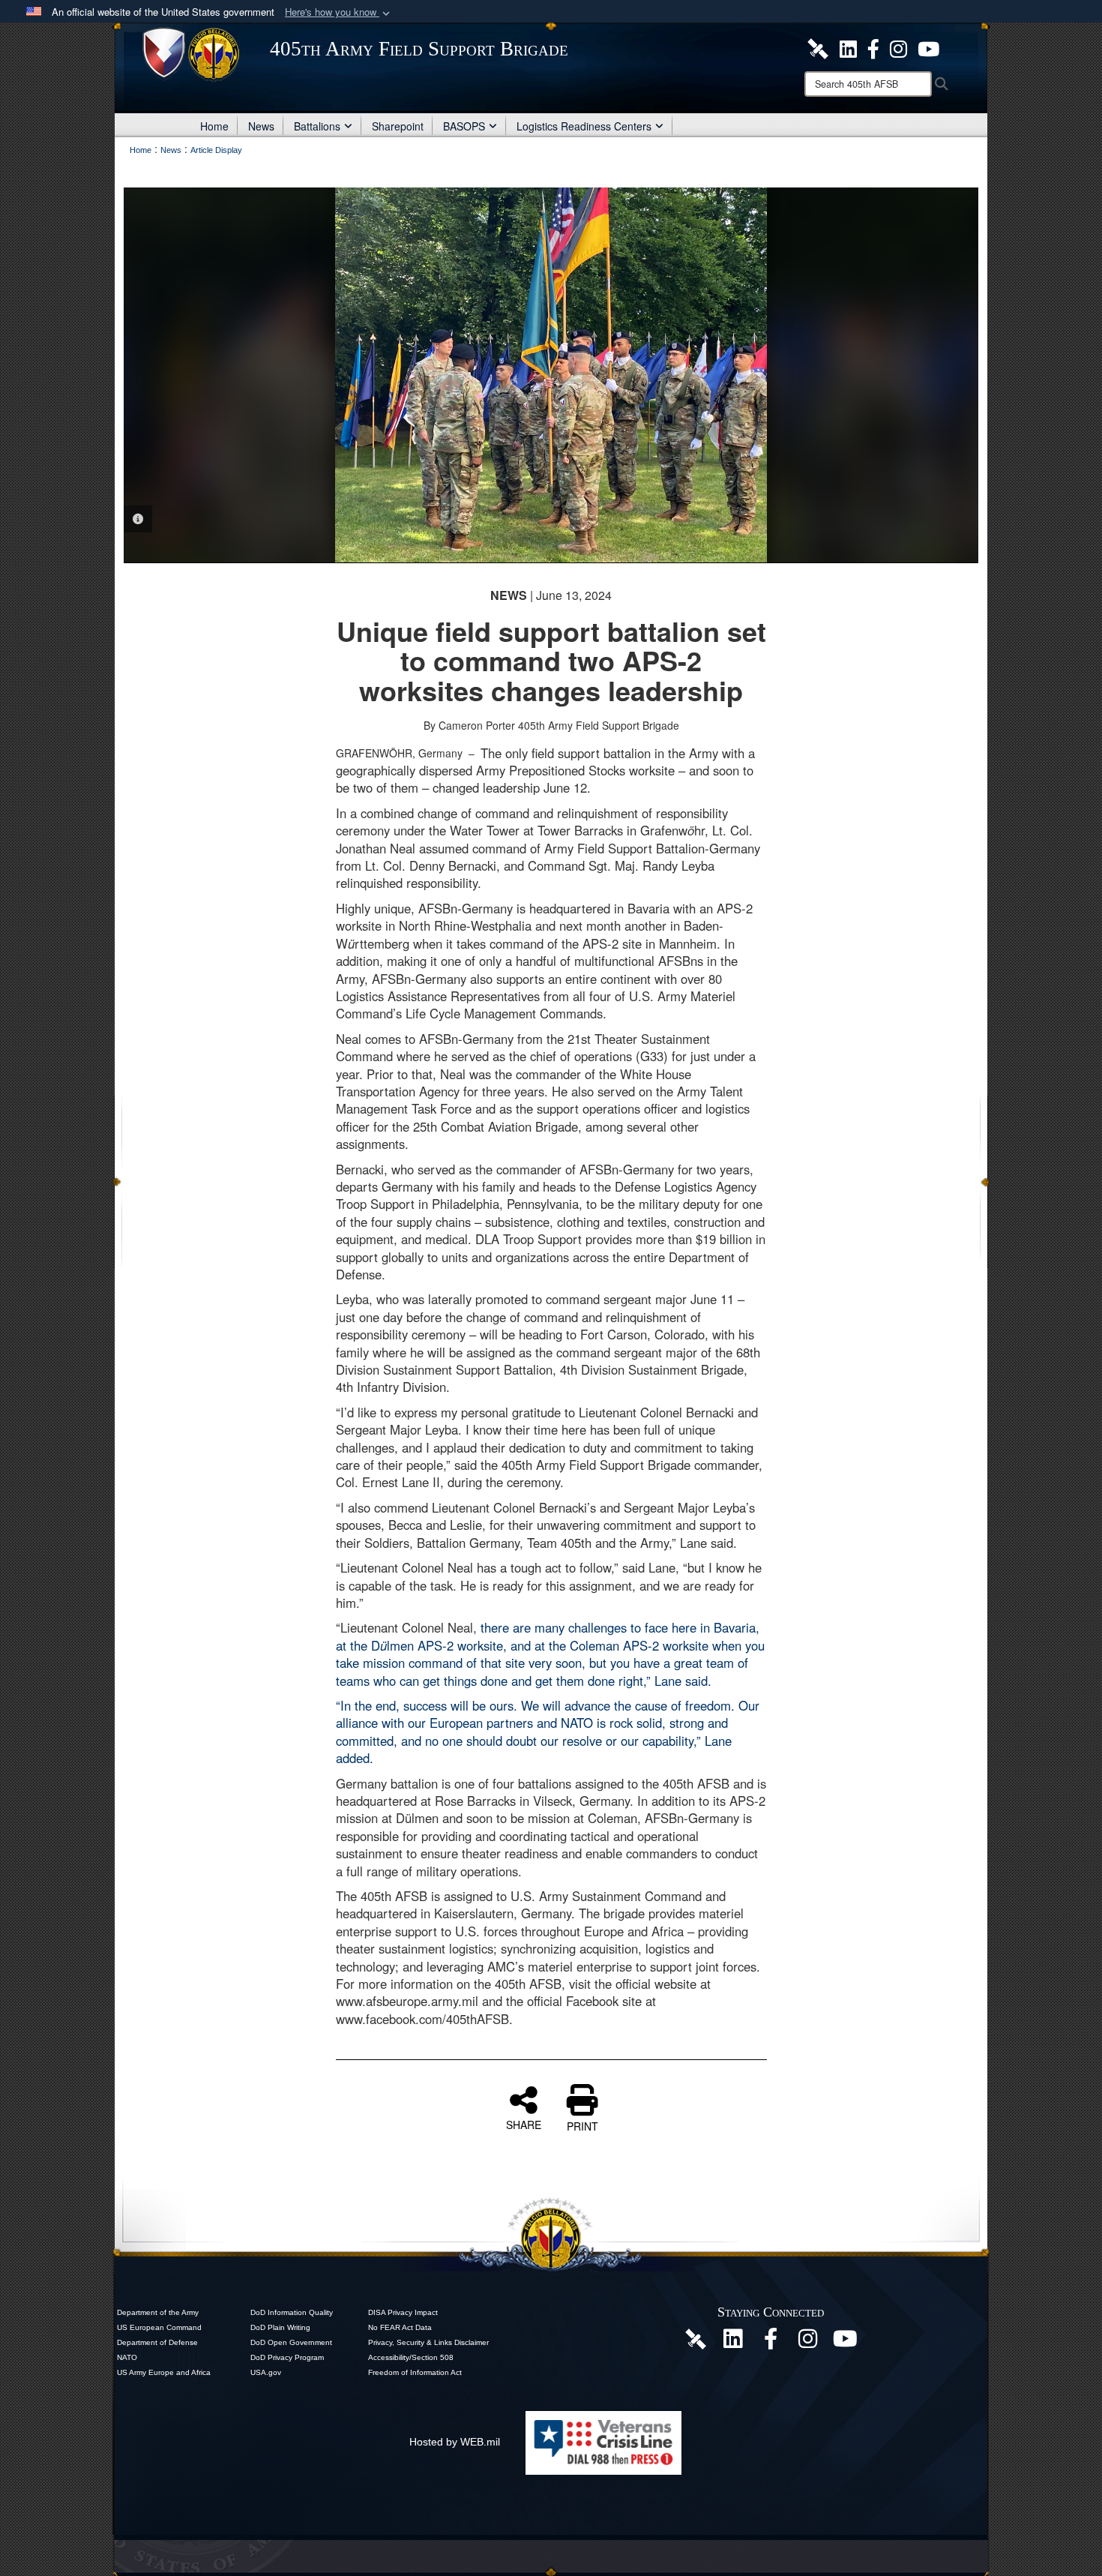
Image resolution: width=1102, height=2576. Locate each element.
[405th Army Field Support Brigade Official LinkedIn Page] (848, 47)
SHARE (524, 2124)
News (261, 126)
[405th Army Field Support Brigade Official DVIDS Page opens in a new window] (696, 2338)
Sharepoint (398, 126)
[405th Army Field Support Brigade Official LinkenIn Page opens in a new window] (733, 2343)
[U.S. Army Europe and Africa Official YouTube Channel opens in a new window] (928, 47)
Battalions (317, 126)
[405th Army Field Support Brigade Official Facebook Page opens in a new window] (873, 47)
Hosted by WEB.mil (455, 2442)
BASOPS (464, 126)
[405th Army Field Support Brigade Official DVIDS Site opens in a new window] (818, 47)
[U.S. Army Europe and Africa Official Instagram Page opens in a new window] (898, 47)
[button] (339, 12)
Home (214, 126)
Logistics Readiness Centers (584, 126)
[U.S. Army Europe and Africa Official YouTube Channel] (846, 2343)
